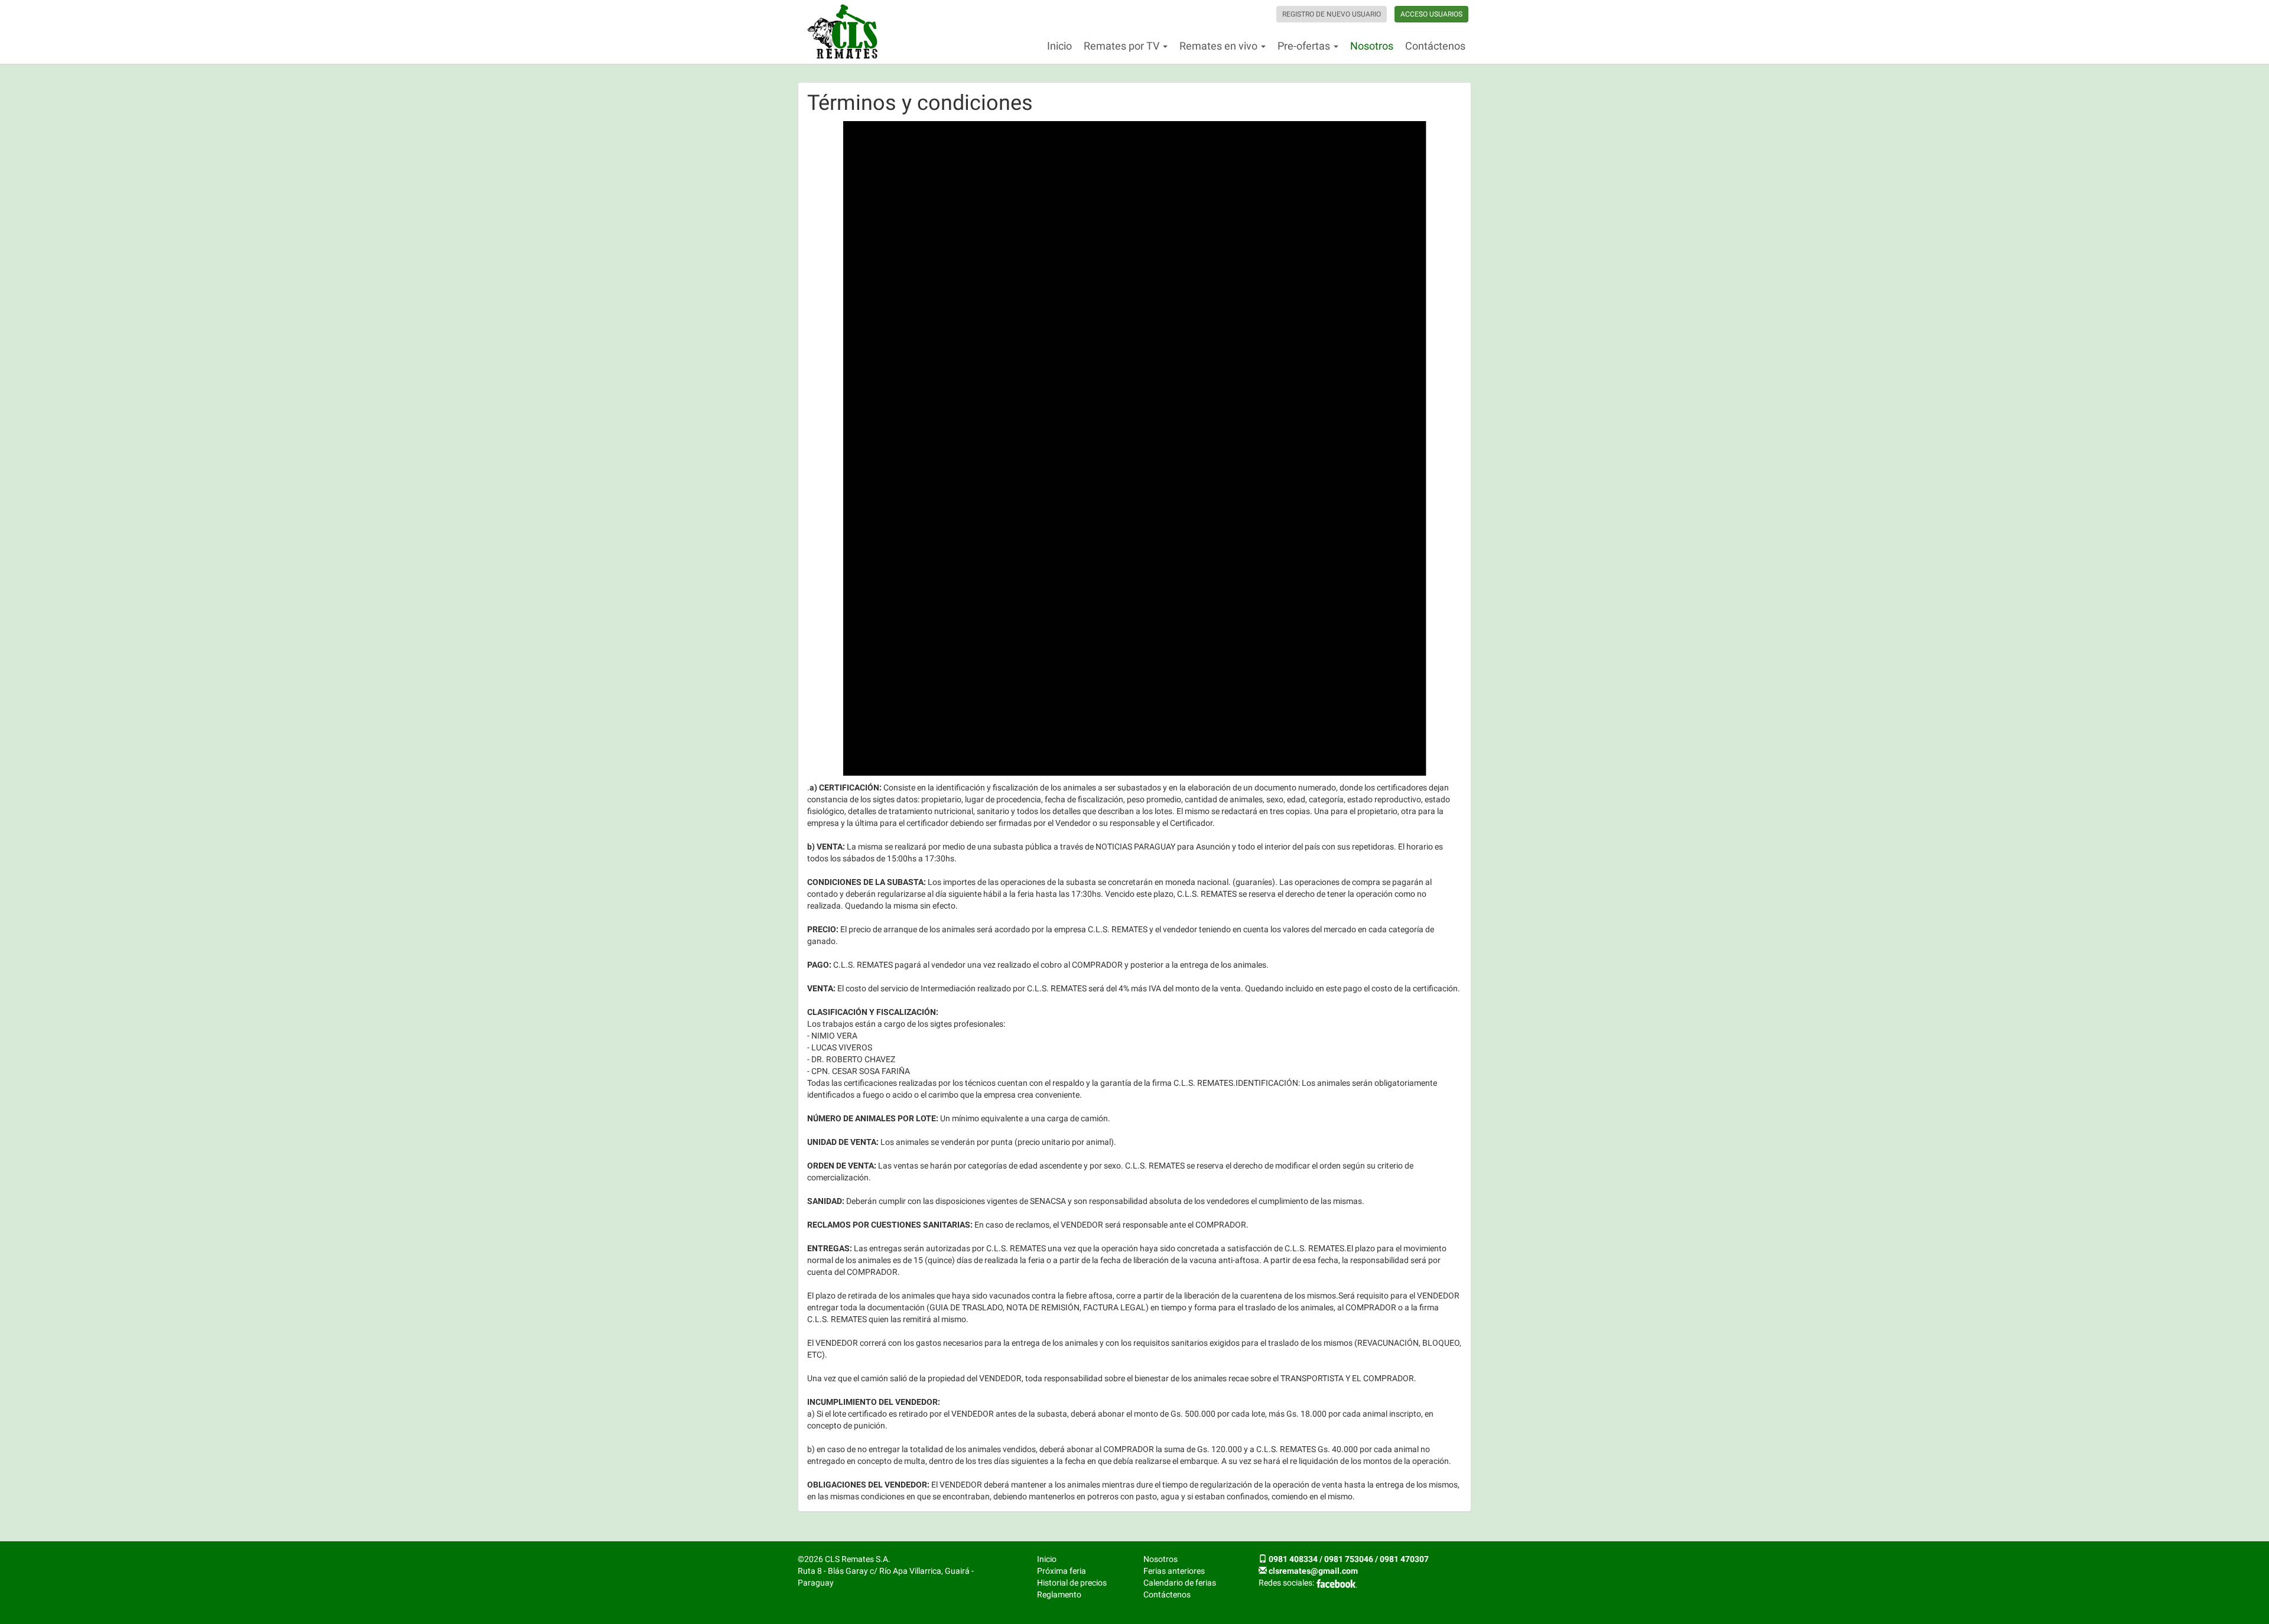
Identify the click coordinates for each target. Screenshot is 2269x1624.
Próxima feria (1062, 1571)
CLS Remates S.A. (843, 32)
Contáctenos (1435, 46)
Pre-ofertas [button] (1305, 46)
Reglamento (1059, 1594)
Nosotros (1372, 46)
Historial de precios (1072, 1583)
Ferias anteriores (1174, 1571)
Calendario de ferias (1180, 1583)
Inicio (1059, 46)
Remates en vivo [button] (1220, 46)
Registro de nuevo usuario (1332, 14)
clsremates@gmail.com (1313, 1571)
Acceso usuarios (1431, 14)
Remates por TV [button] (1123, 46)
